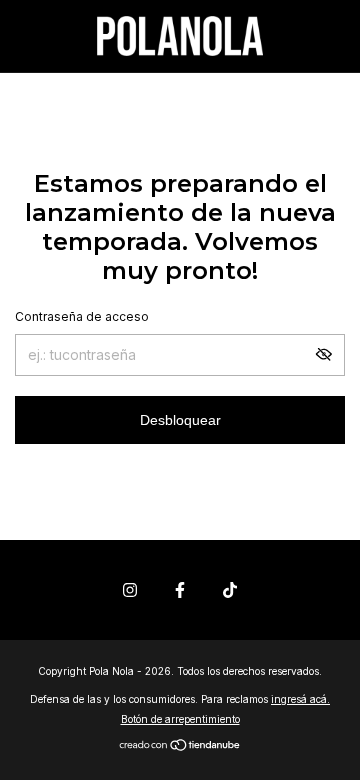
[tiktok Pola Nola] (230, 590)
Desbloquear (180, 420)
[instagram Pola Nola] (130, 590)
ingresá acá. (300, 699)
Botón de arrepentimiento (180, 719)
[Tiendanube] (180, 746)
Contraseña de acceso (82, 316)
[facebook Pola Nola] (180, 590)
